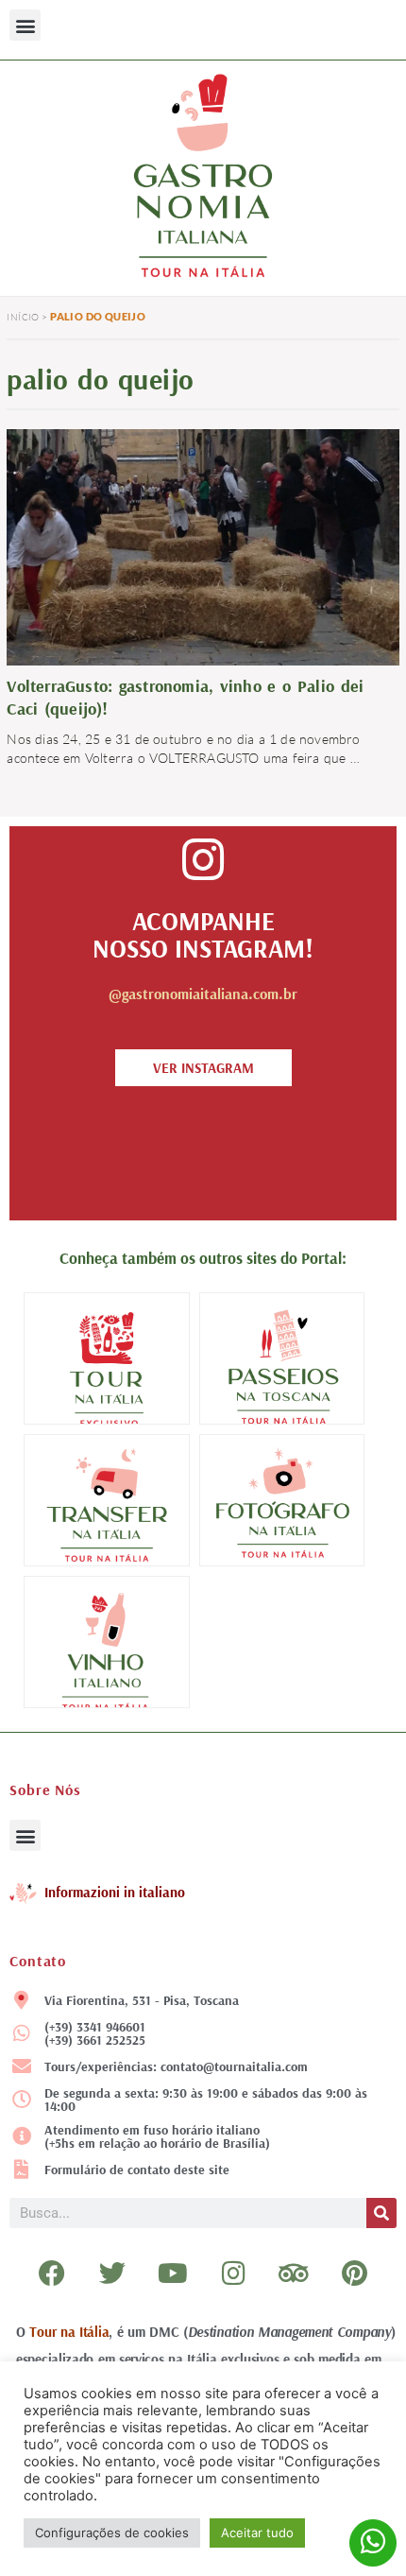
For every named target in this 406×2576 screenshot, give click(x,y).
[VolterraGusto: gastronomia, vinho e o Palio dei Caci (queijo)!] (203, 545)
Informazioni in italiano (115, 1892)
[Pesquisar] (381, 2213)
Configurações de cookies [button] (112, 2533)
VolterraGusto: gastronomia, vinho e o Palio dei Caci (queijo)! (185, 697)
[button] (25, 25)
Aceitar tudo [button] (257, 2533)
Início (23, 317)
